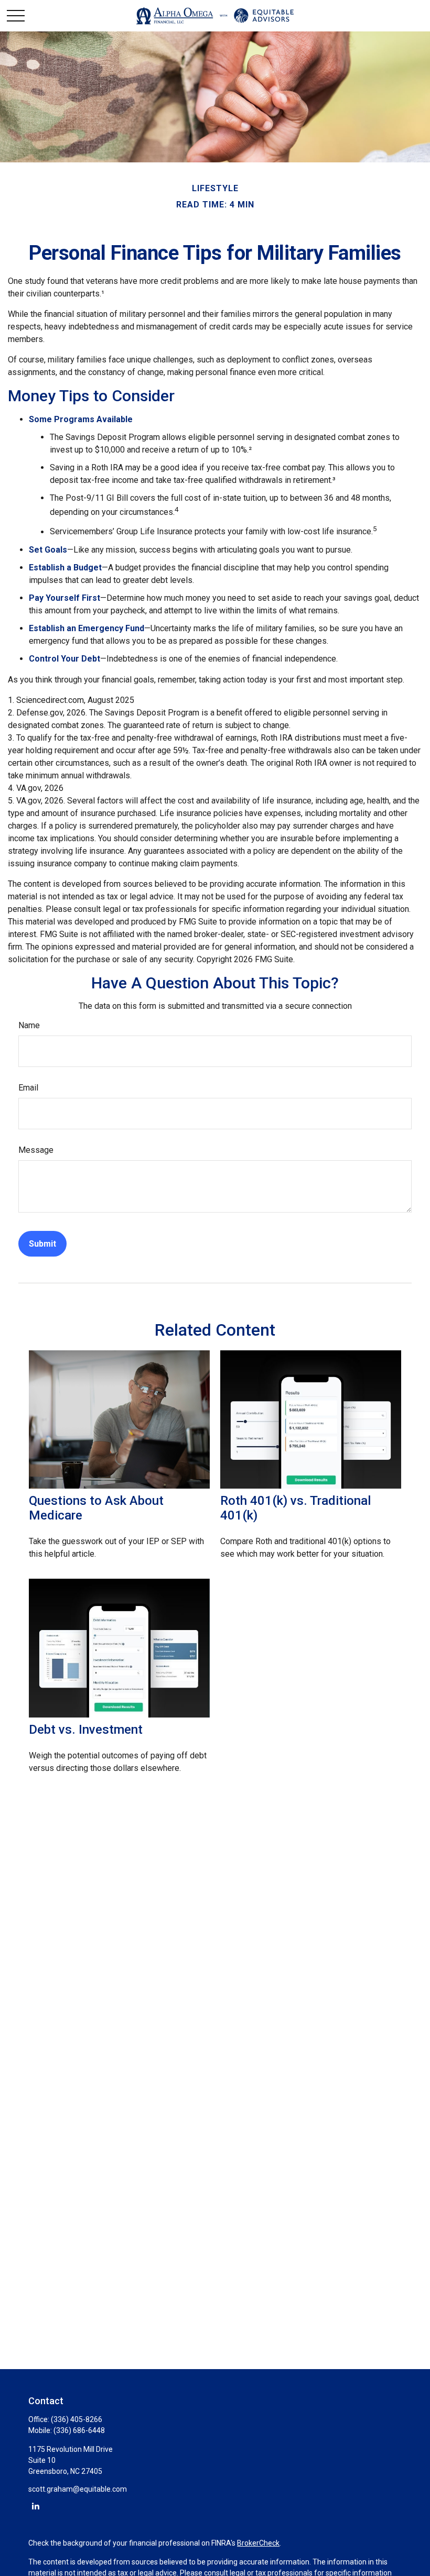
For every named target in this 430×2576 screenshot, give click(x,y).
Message (36, 1150)
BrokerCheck (258, 2543)
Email (28, 1088)
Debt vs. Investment (86, 1730)
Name (29, 1025)
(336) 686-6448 (79, 2430)
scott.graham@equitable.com (78, 2489)
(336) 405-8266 (77, 2419)
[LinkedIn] (35, 2506)
